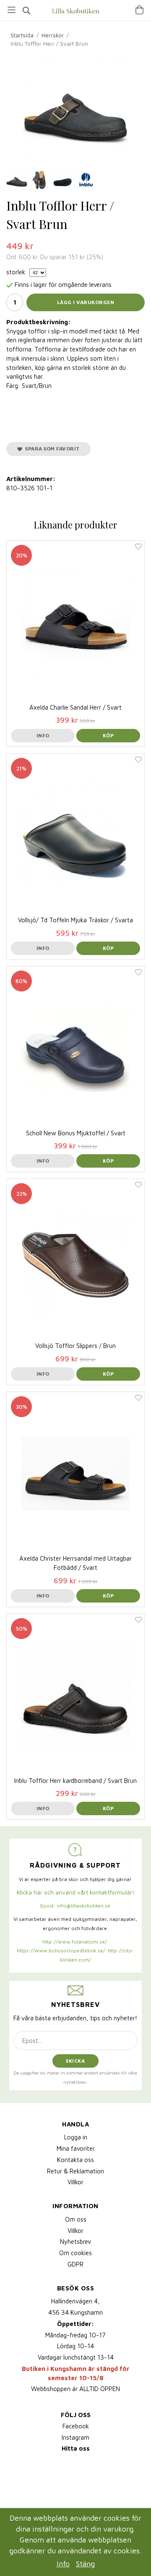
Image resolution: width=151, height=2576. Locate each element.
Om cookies (75, 2253)
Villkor (75, 2182)
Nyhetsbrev (75, 2242)
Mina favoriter (76, 2148)
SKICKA (75, 2061)
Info (43, 735)
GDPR (75, 2264)
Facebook (76, 2426)
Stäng (85, 2564)
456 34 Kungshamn (75, 2312)
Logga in (76, 2137)
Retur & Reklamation (75, 2171)
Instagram (75, 2437)
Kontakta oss (75, 2160)
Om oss (76, 2219)
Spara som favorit (51, 449)
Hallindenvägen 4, (75, 2301)
